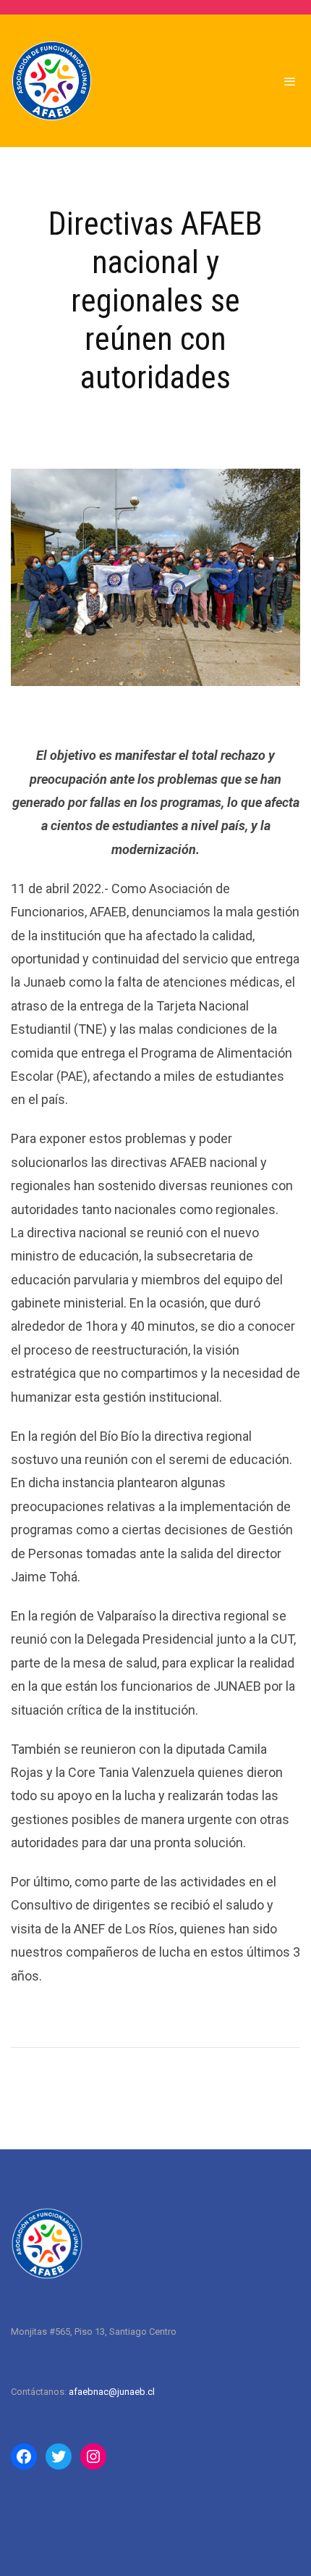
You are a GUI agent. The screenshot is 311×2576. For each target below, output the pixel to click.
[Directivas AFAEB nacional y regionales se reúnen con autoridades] (155, 577)
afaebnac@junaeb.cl (112, 2392)
